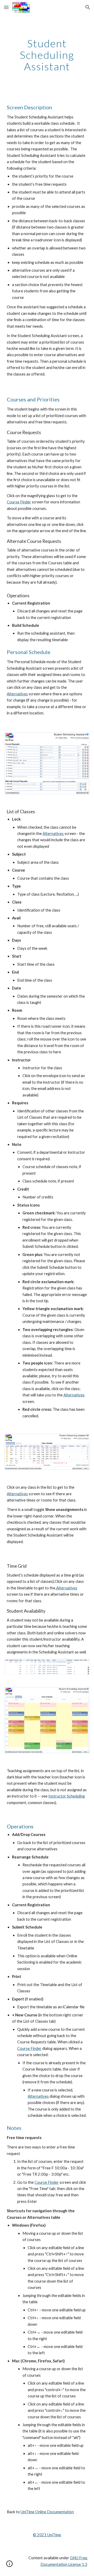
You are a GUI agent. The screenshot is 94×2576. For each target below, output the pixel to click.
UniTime (54, 2535)
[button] (6, 7)
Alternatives (17, 694)
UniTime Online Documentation (47, 2512)
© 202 (39, 2535)
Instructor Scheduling (67, 1796)
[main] (47, 55)
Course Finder (19, 502)
